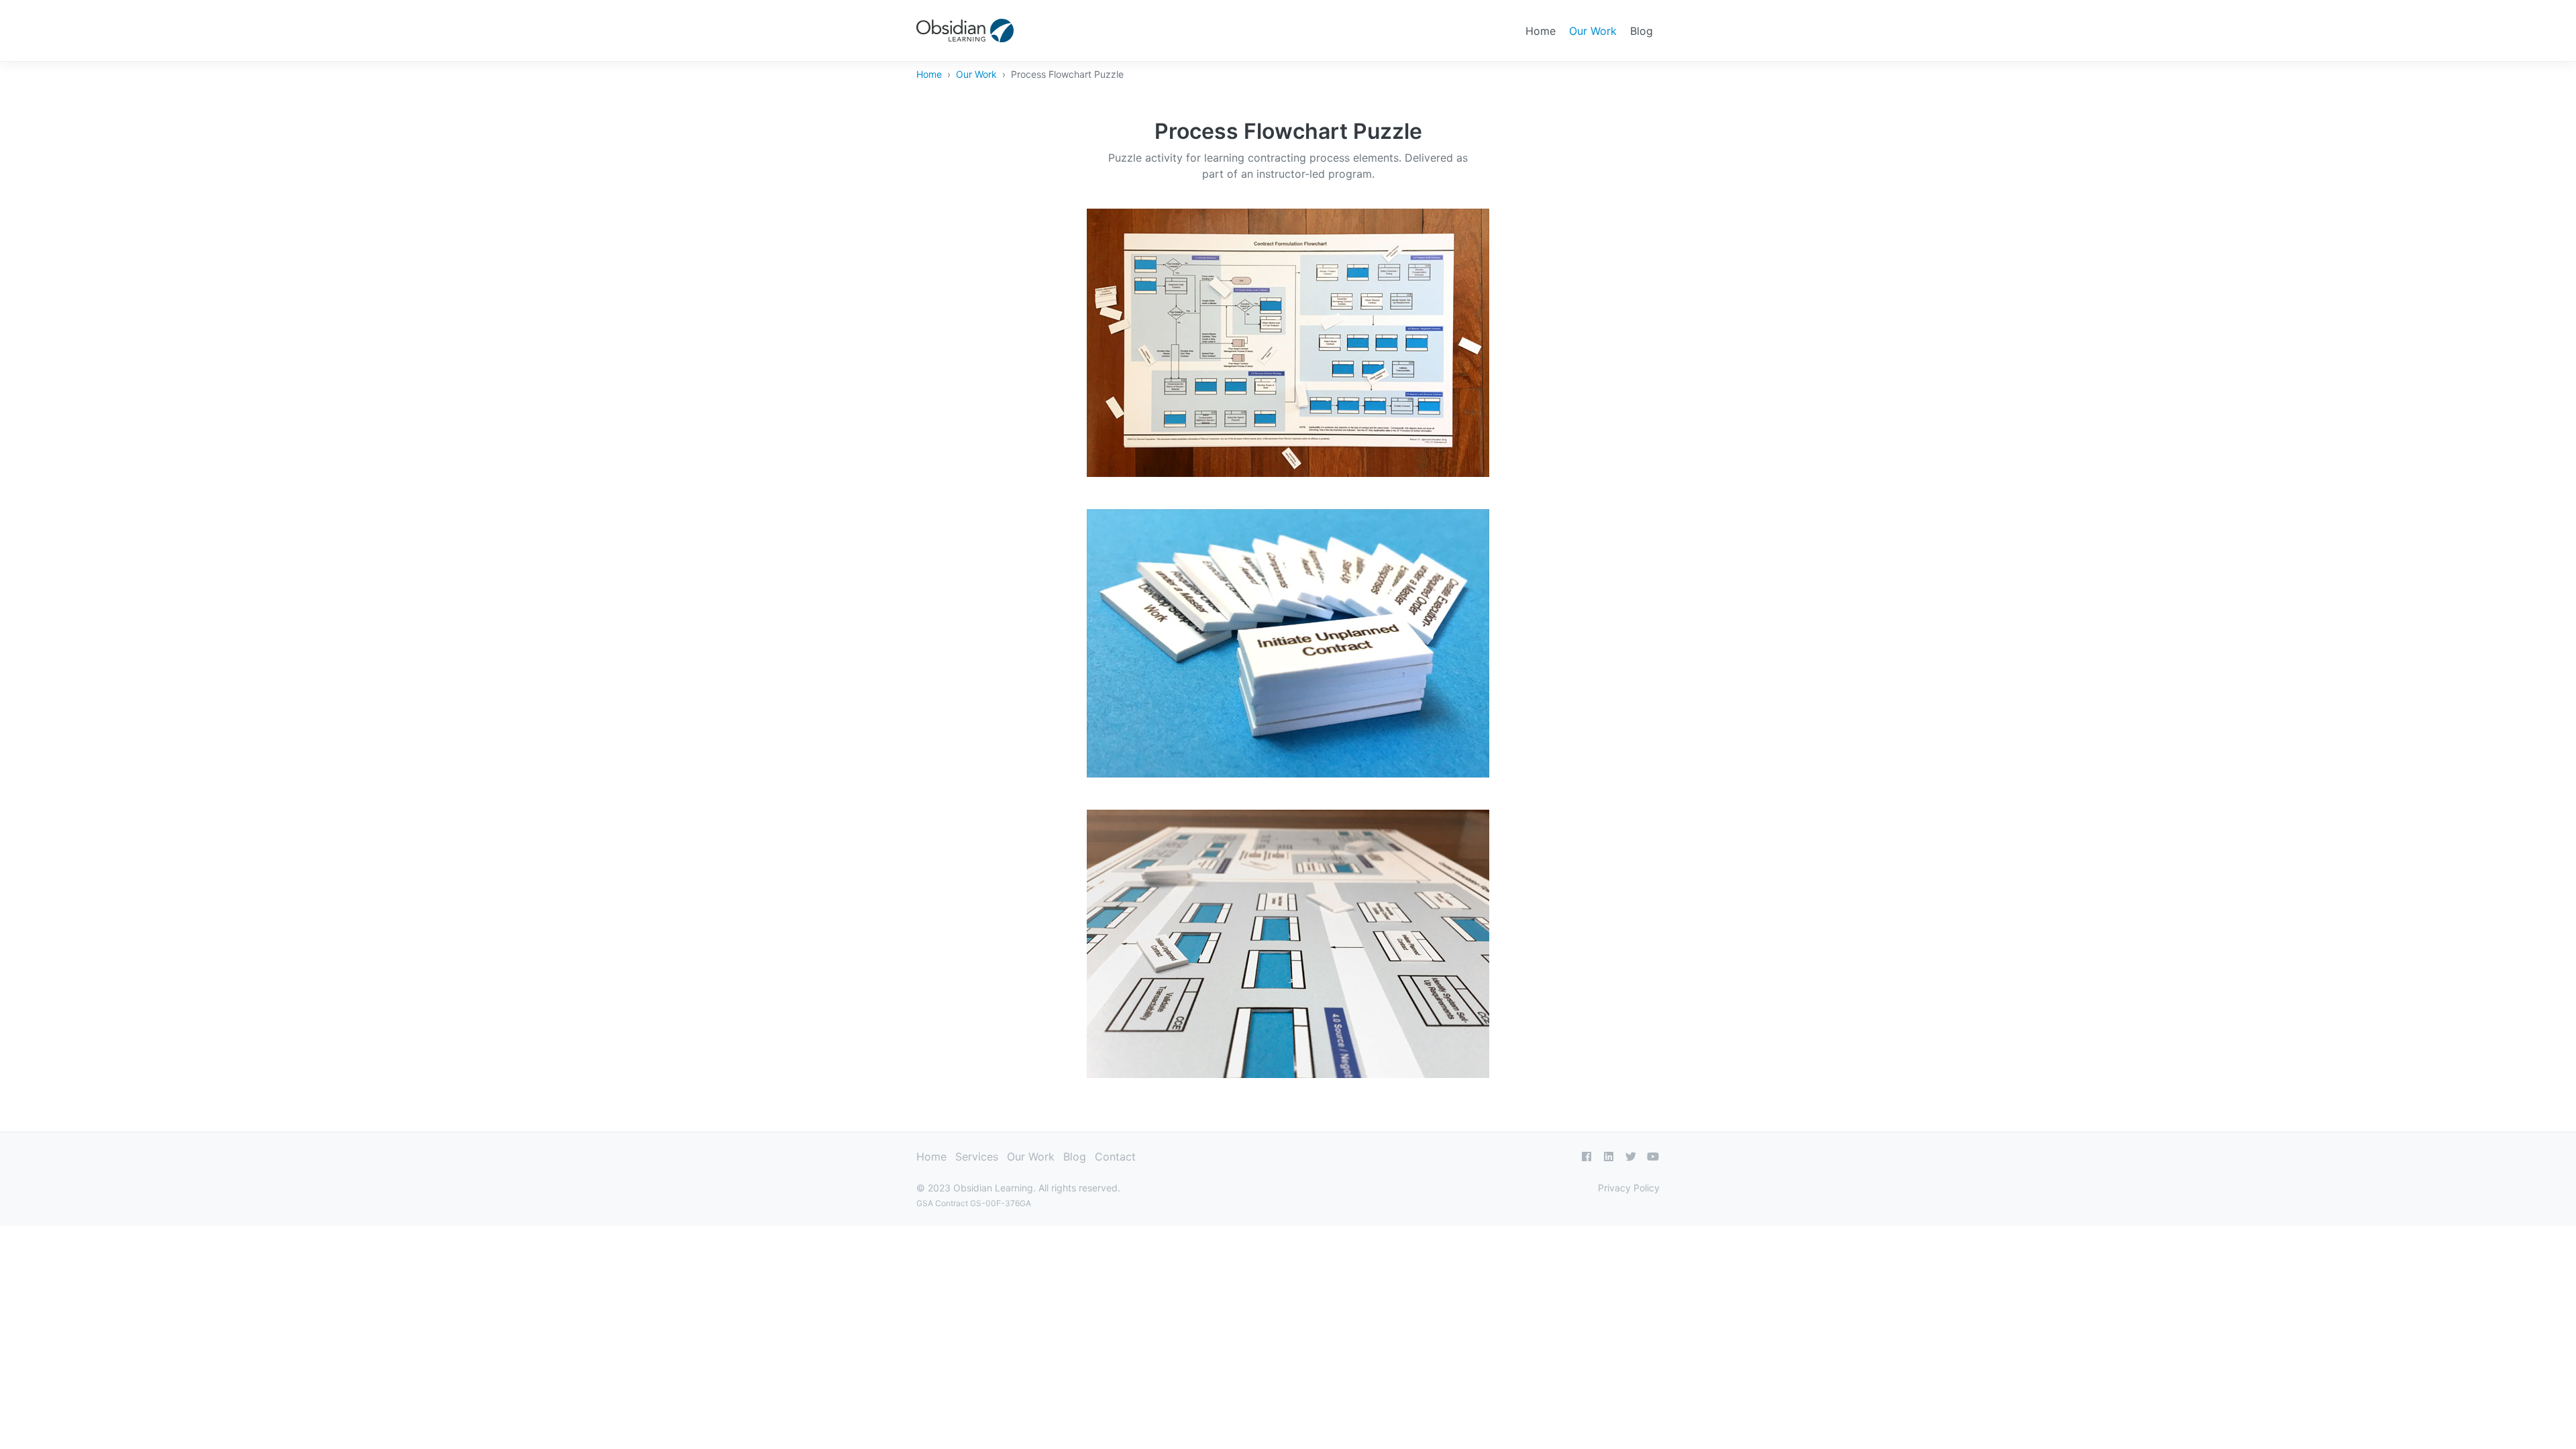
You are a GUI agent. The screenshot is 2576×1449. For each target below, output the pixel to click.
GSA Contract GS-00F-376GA (974, 1203)
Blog (1642, 31)
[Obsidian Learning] (965, 31)
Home (1541, 31)
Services (977, 1157)
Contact (1115, 1157)
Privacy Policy (1629, 1188)
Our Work (1593, 31)
